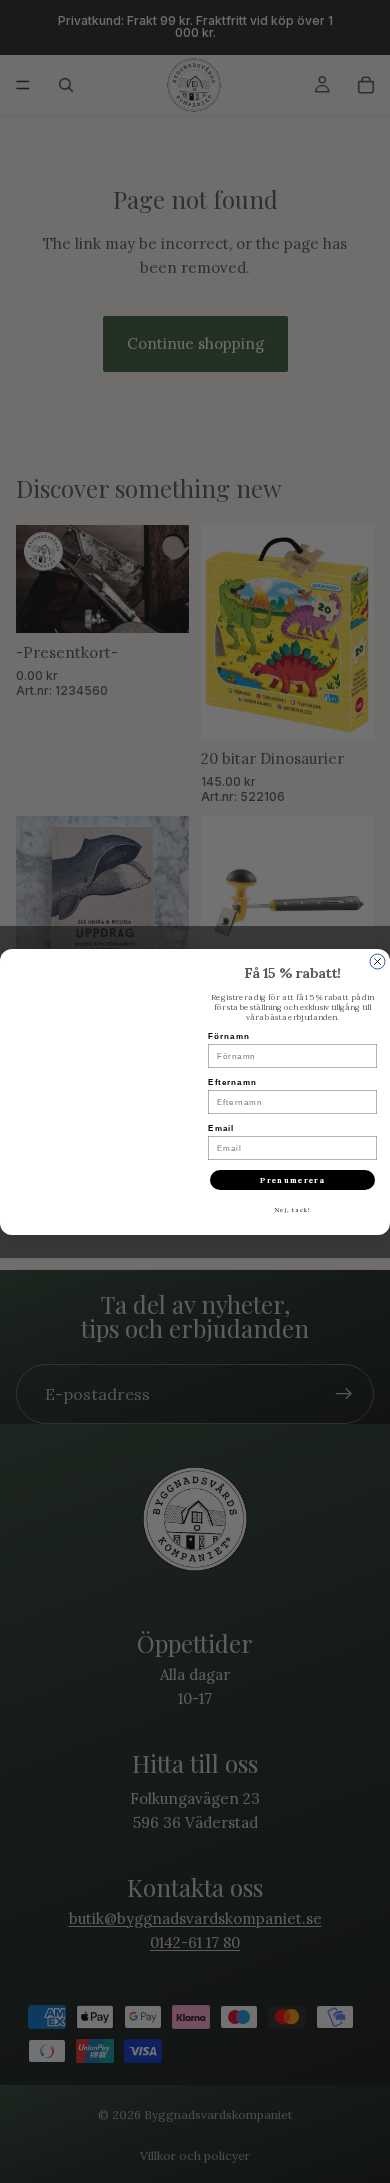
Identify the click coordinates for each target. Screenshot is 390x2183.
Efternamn (232, 1082)
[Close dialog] (377, 961)
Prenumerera (292, 1180)
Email (221, 1128)
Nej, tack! (293, 1210)
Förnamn (229, 1036)
